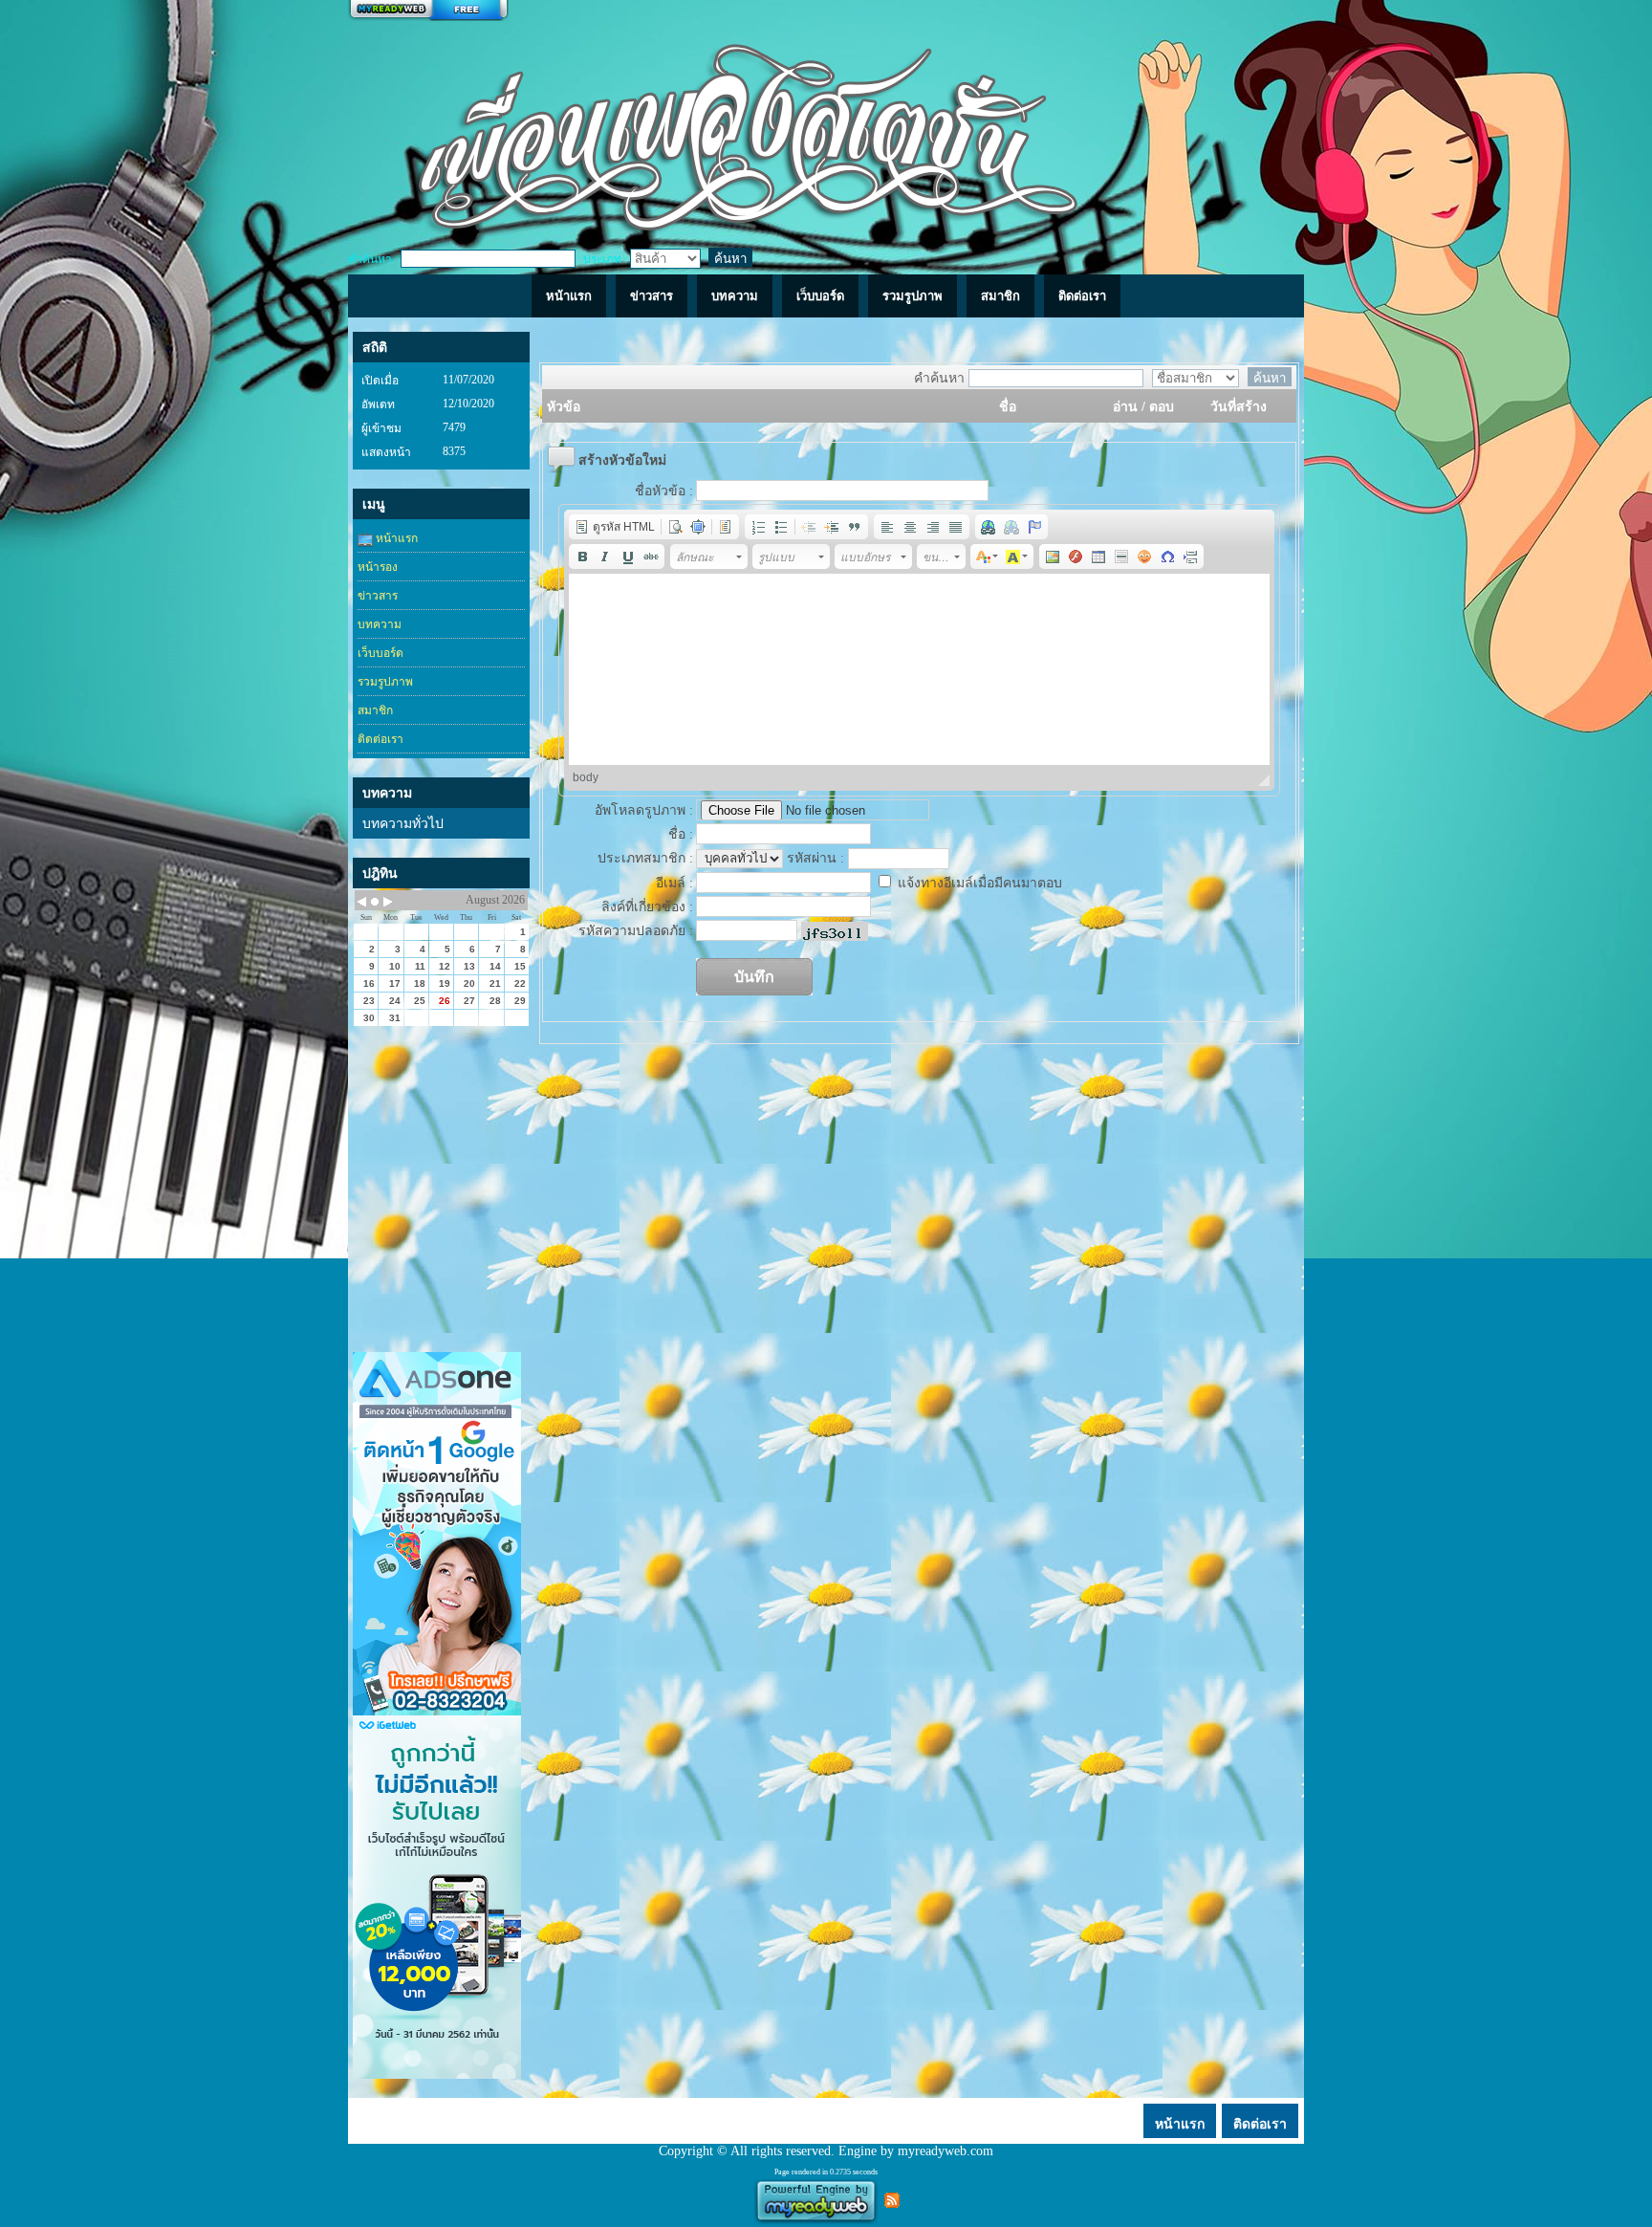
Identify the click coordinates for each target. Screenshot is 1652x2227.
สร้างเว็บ (428, 11)
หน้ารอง (378, 567)
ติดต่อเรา (380, 739)
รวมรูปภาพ (385, 682)
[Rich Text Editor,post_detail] (920, 669)
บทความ (380, 624)
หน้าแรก (395, 538)
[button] (615, 527)
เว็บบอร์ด (380, 653)
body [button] (586, 777)
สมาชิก (375, 710)
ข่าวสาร (378, 596)
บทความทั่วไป (403, 824)
